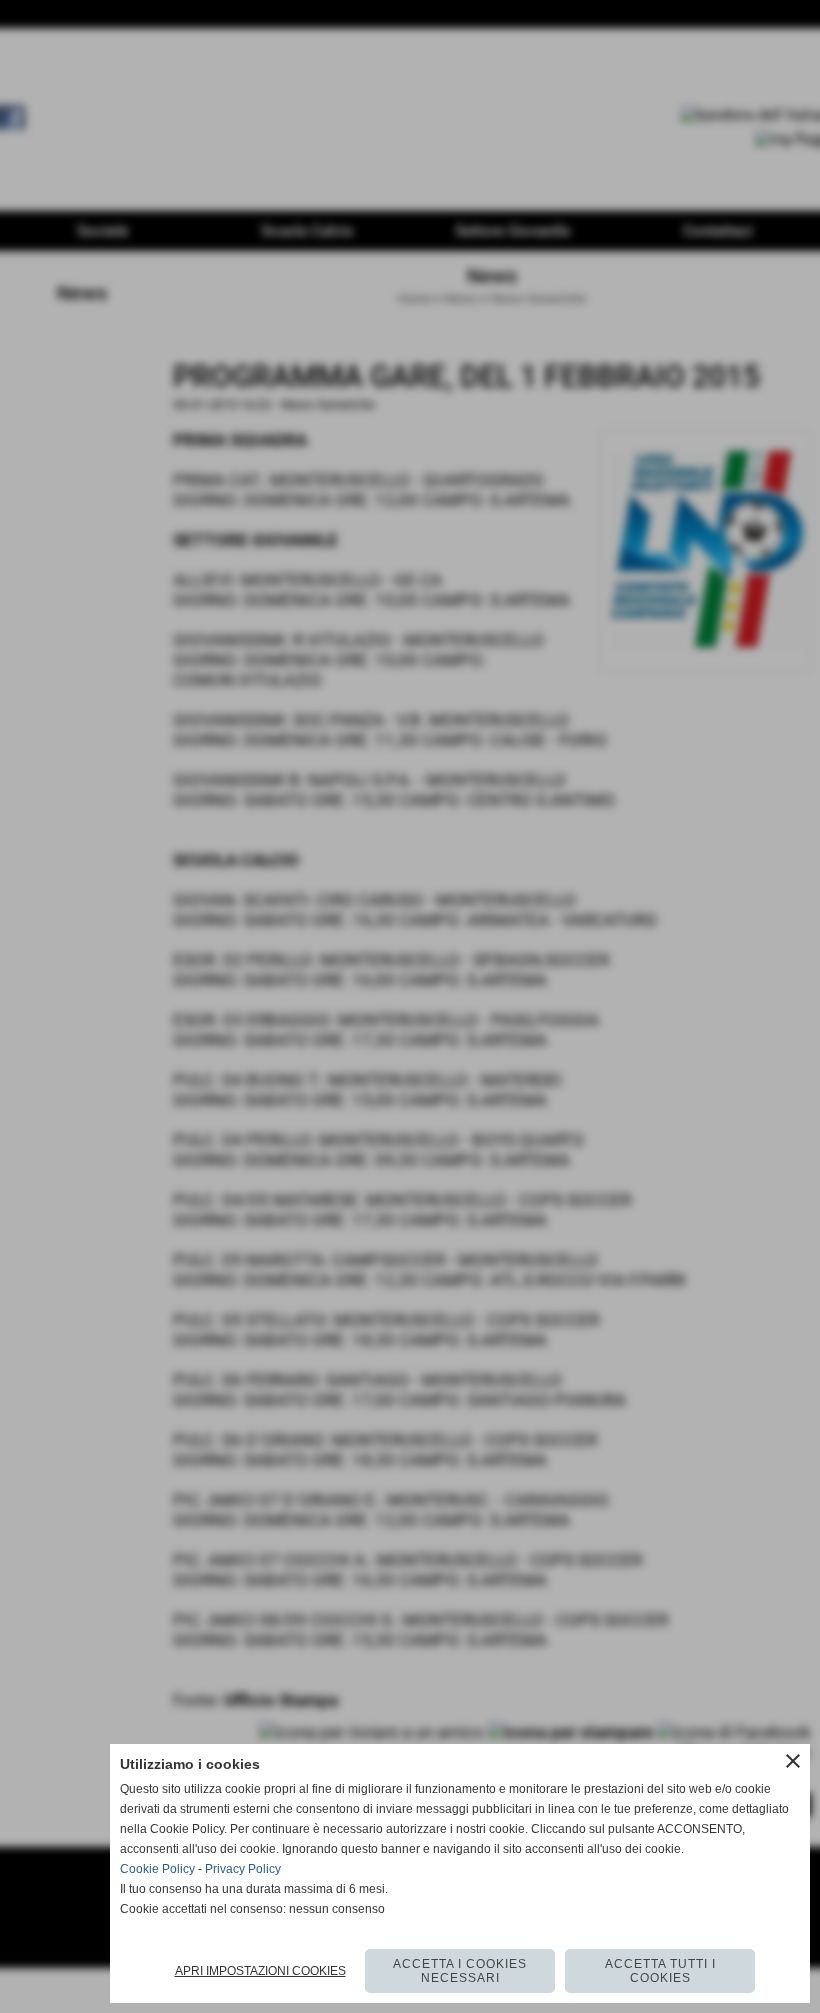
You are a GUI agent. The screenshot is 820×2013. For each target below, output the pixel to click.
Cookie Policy (157, 1869)
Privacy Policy (243, 1869)
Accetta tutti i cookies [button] (660, 1971)
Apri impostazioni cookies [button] (260, 1971)
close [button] (793, 1761)
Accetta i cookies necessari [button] (460, 1971)
